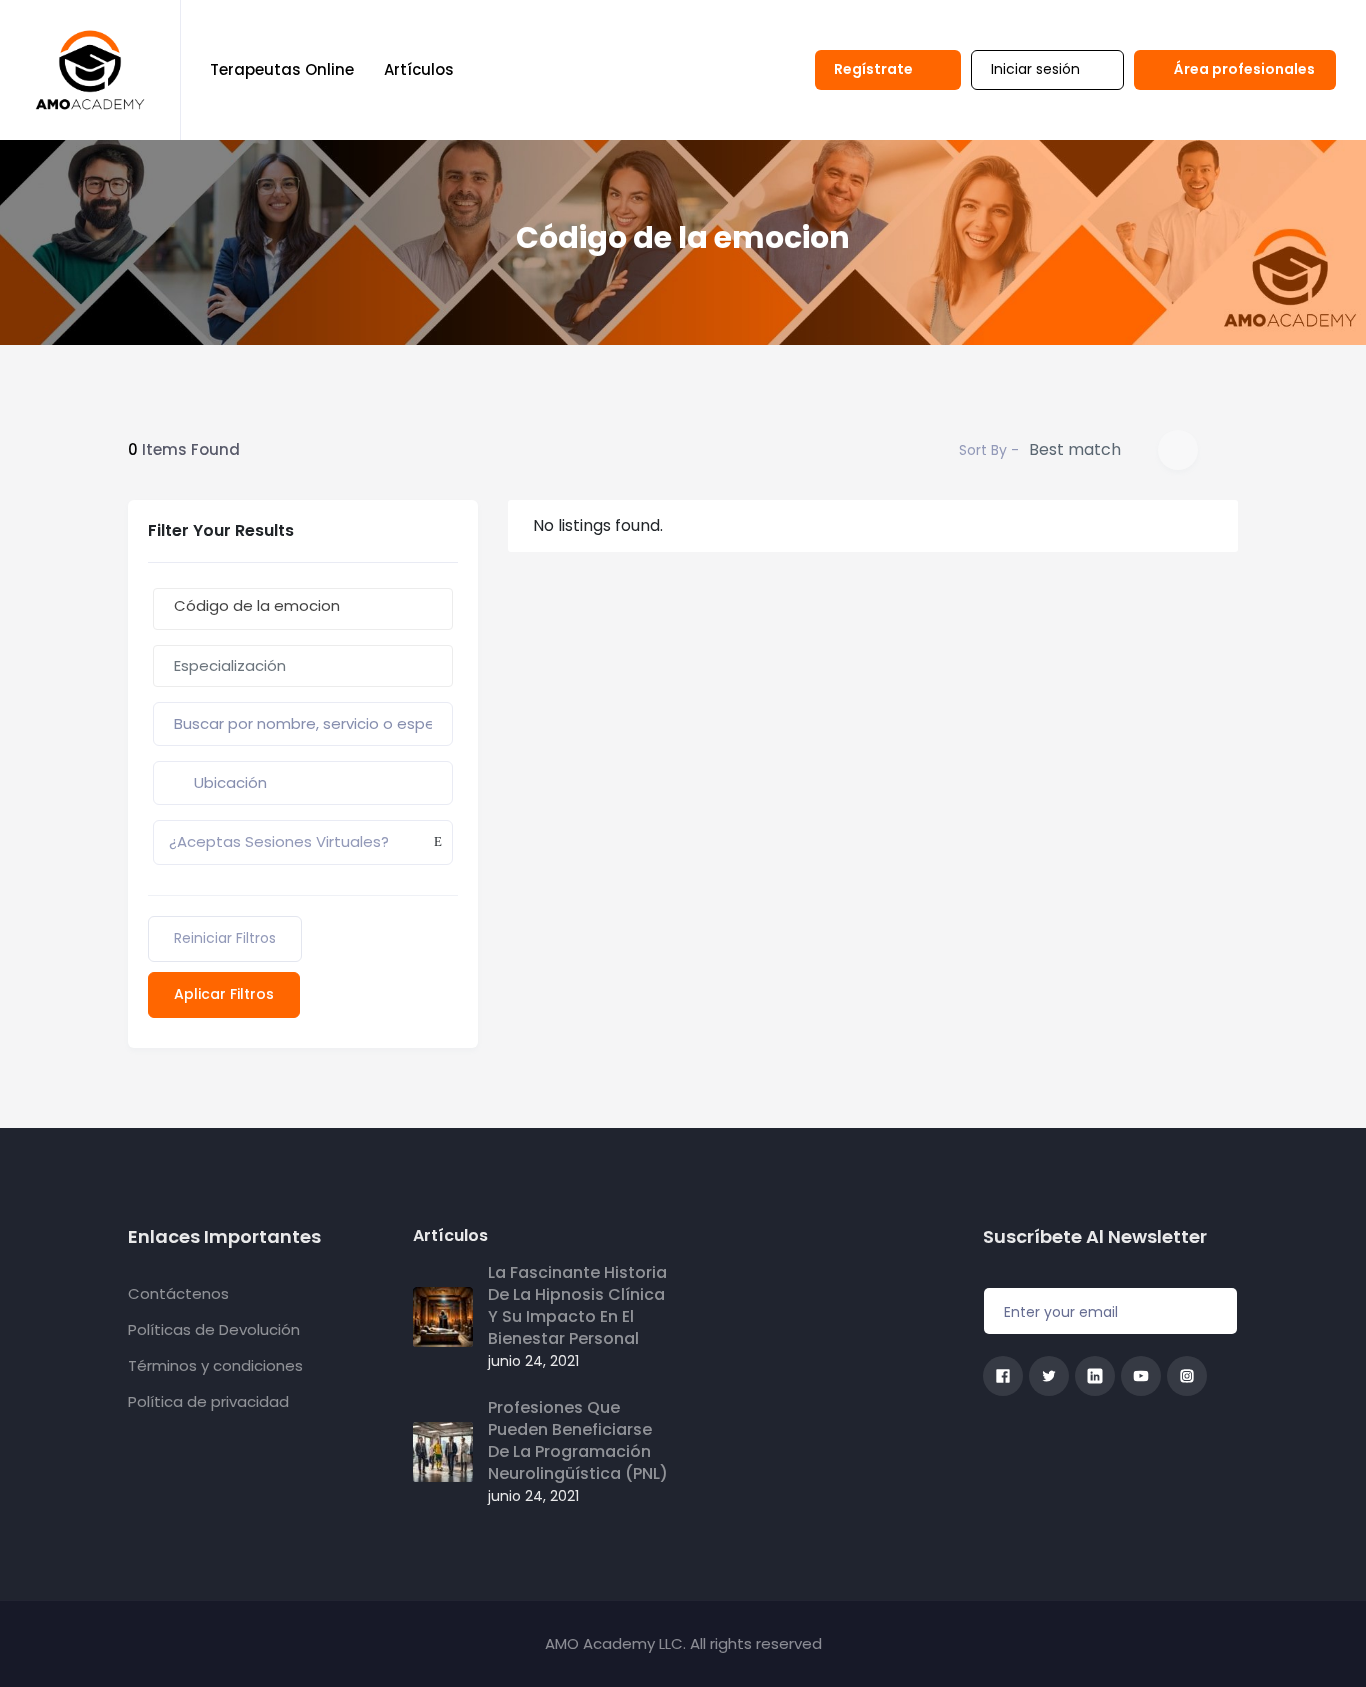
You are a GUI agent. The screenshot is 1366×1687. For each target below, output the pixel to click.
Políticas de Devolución (214, 1329)
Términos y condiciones (215, 1365)
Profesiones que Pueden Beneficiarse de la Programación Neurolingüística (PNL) (578, 1441)
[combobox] (303, 609)
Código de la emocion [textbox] (257, 605)
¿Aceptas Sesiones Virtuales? (279, 841)
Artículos (419, 69)
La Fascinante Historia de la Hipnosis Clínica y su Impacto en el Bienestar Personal (577, 1306)
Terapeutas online (282, 69)
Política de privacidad (208, 1401)
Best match (1075, 449)
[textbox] (303, 666)
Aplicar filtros (224, 994)
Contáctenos (178, 1293)
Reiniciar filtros (225, 938)
